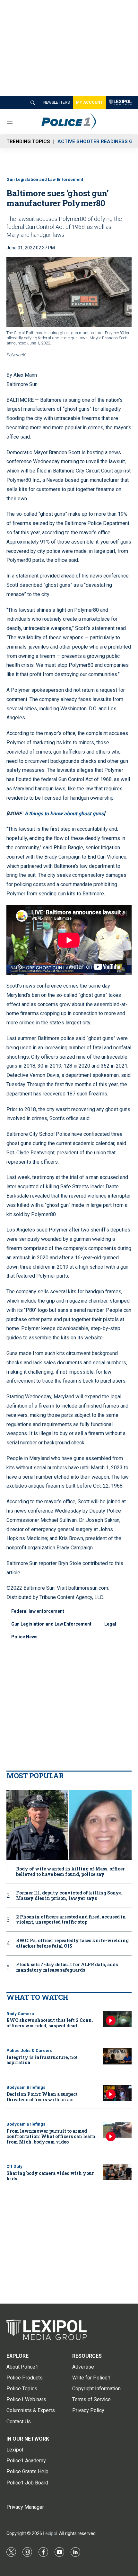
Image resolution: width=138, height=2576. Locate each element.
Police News (24, 1637)
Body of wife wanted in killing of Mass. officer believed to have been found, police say (70, 1872)
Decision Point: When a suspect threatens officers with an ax (42, 2097)
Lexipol (50, 2533)
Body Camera (20, 2014)
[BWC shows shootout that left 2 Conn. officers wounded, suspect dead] (117, 2019)
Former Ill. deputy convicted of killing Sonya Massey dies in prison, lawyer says (69, 1896)
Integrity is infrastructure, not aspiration (42, 2060)
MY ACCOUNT (89, 102)
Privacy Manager (25, 2507)
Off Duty (14, 2166)
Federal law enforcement (38, 1611)
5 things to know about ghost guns (64, 814)
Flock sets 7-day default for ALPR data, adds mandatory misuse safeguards (67, 1967)
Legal (110, 1624)
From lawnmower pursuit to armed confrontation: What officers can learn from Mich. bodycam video (51, 2136)
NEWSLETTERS (56, 102)
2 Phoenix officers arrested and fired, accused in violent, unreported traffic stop (71, 1920)
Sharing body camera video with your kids (50, 2176)
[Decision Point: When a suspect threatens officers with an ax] (117, 2093)
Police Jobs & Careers (29, 2051)
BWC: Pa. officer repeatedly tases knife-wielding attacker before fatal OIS (72, 1943)
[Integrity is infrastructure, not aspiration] (117, 2056)
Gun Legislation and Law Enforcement (45, 179)
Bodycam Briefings (26, 2087)
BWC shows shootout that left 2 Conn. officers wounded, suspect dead (50, 2023)
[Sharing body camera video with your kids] (117, 2172)
